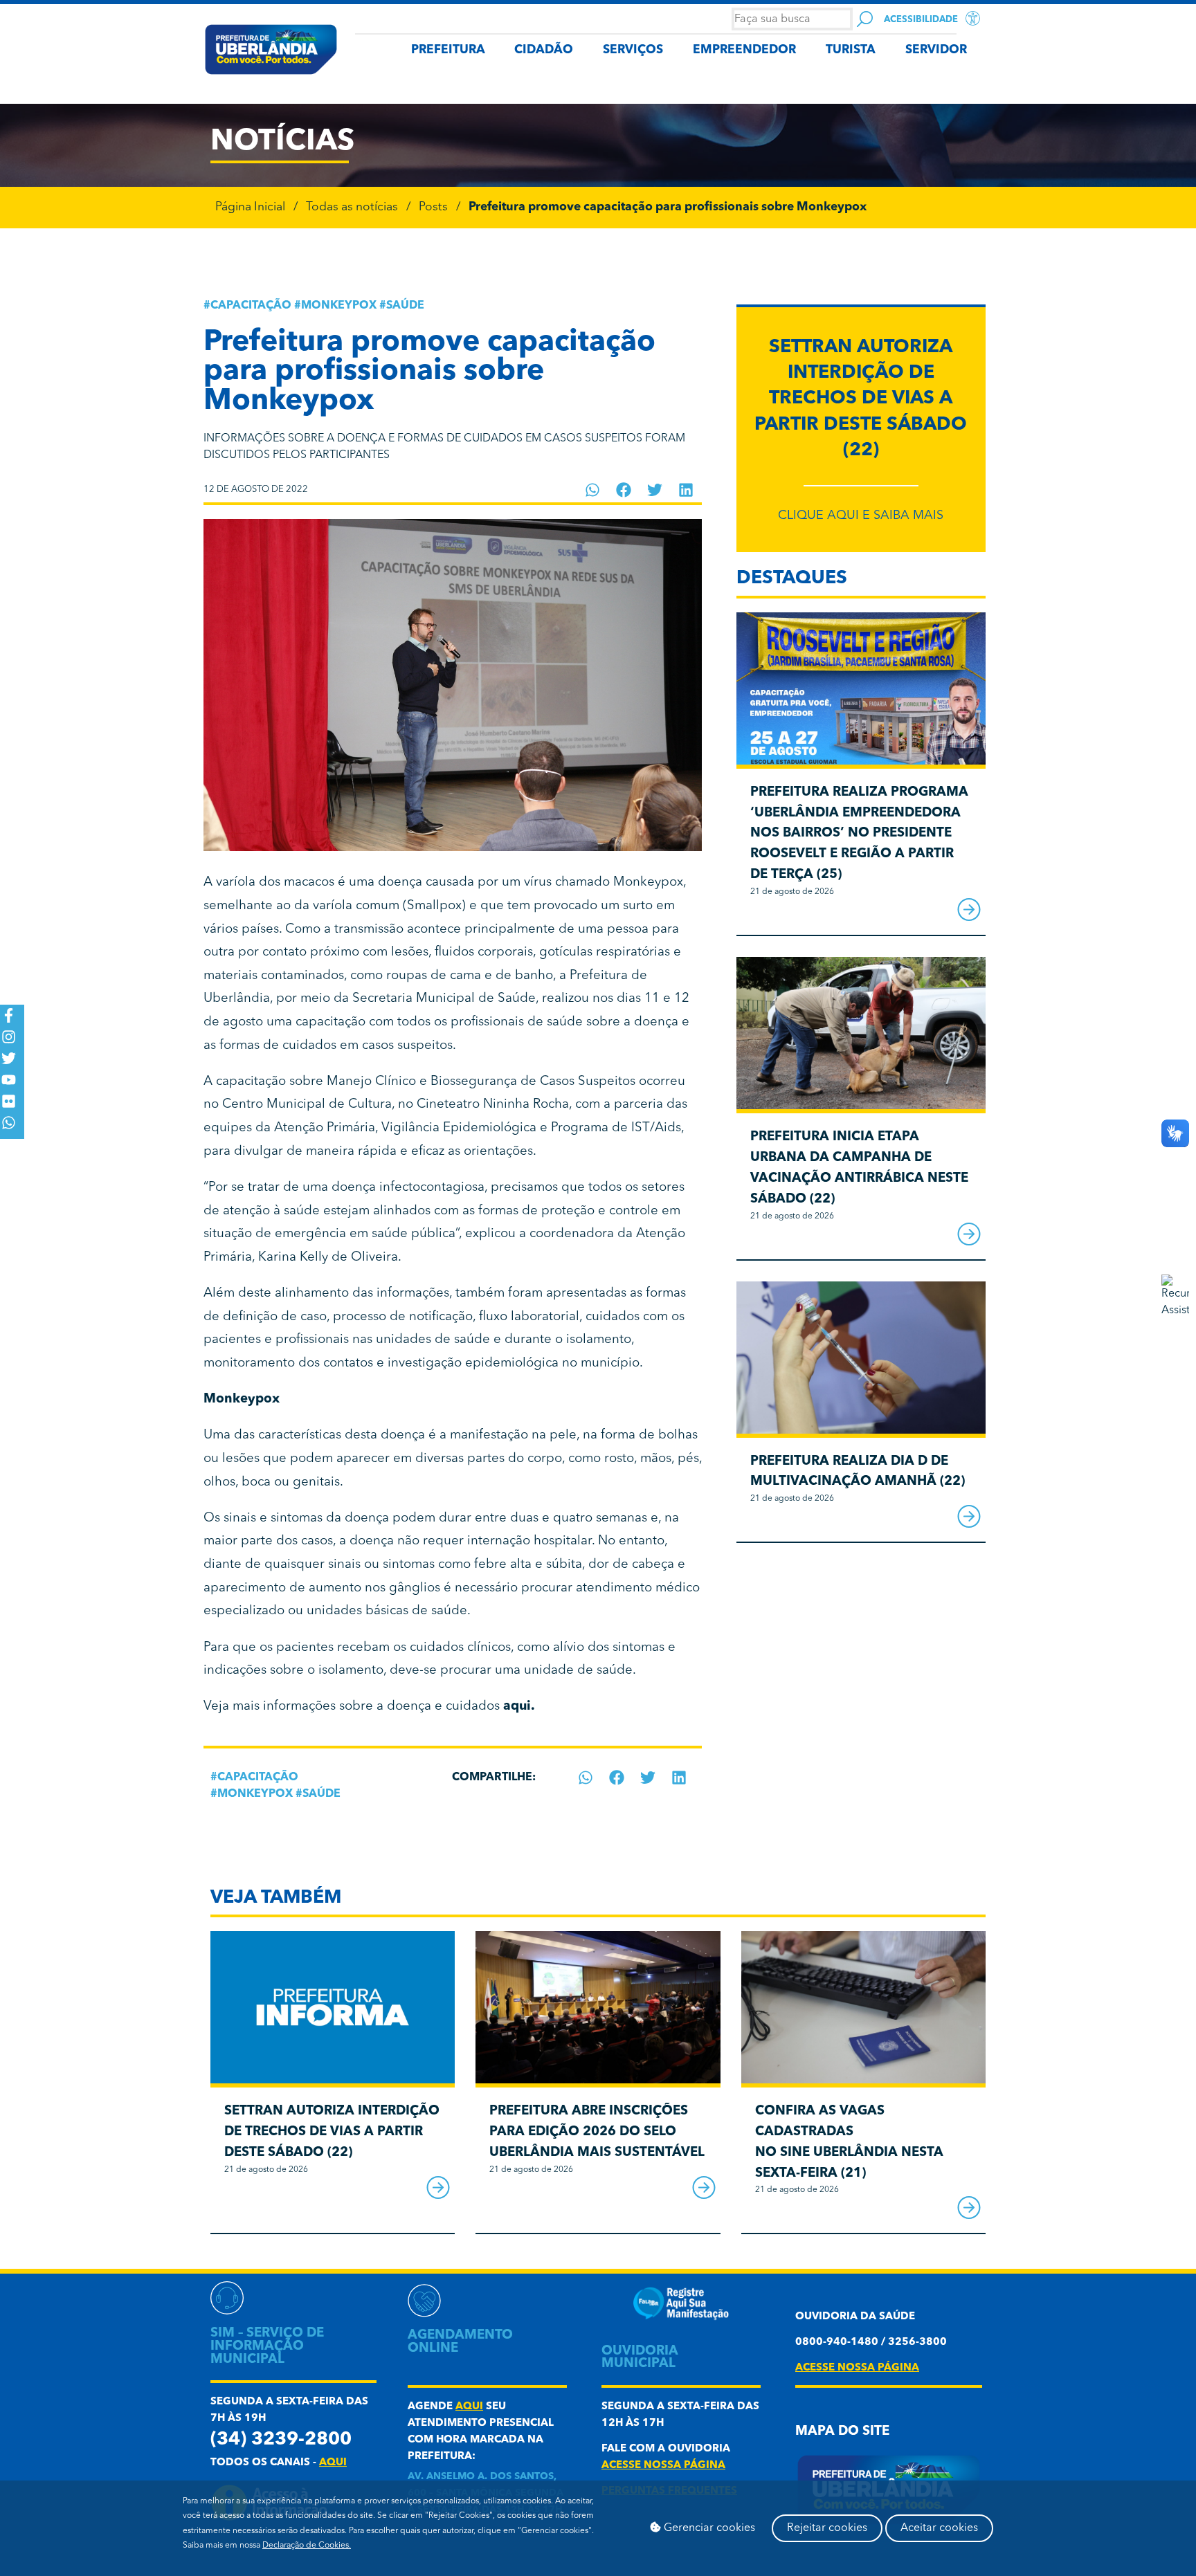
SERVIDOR (936, 50)
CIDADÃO (544, 50)
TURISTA (851, 50)
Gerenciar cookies (708, 2528)
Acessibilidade (921, 20)
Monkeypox (339, 306)
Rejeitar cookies (827, 2528)
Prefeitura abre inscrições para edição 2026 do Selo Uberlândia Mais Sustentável (597, 2132)
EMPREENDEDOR (744, 50)
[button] (593, 490)
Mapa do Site (842, 2432)
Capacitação (251, 306)
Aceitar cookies (939, 2528)
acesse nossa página (663, 2466)
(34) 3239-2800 (281, 2440)
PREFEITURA (448, 50)
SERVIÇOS (633, 50)
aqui (333, 2463)
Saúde (405, 306)
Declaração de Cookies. (307, 2546)
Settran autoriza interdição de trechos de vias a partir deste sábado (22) (861, 399)
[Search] (865, 19)
